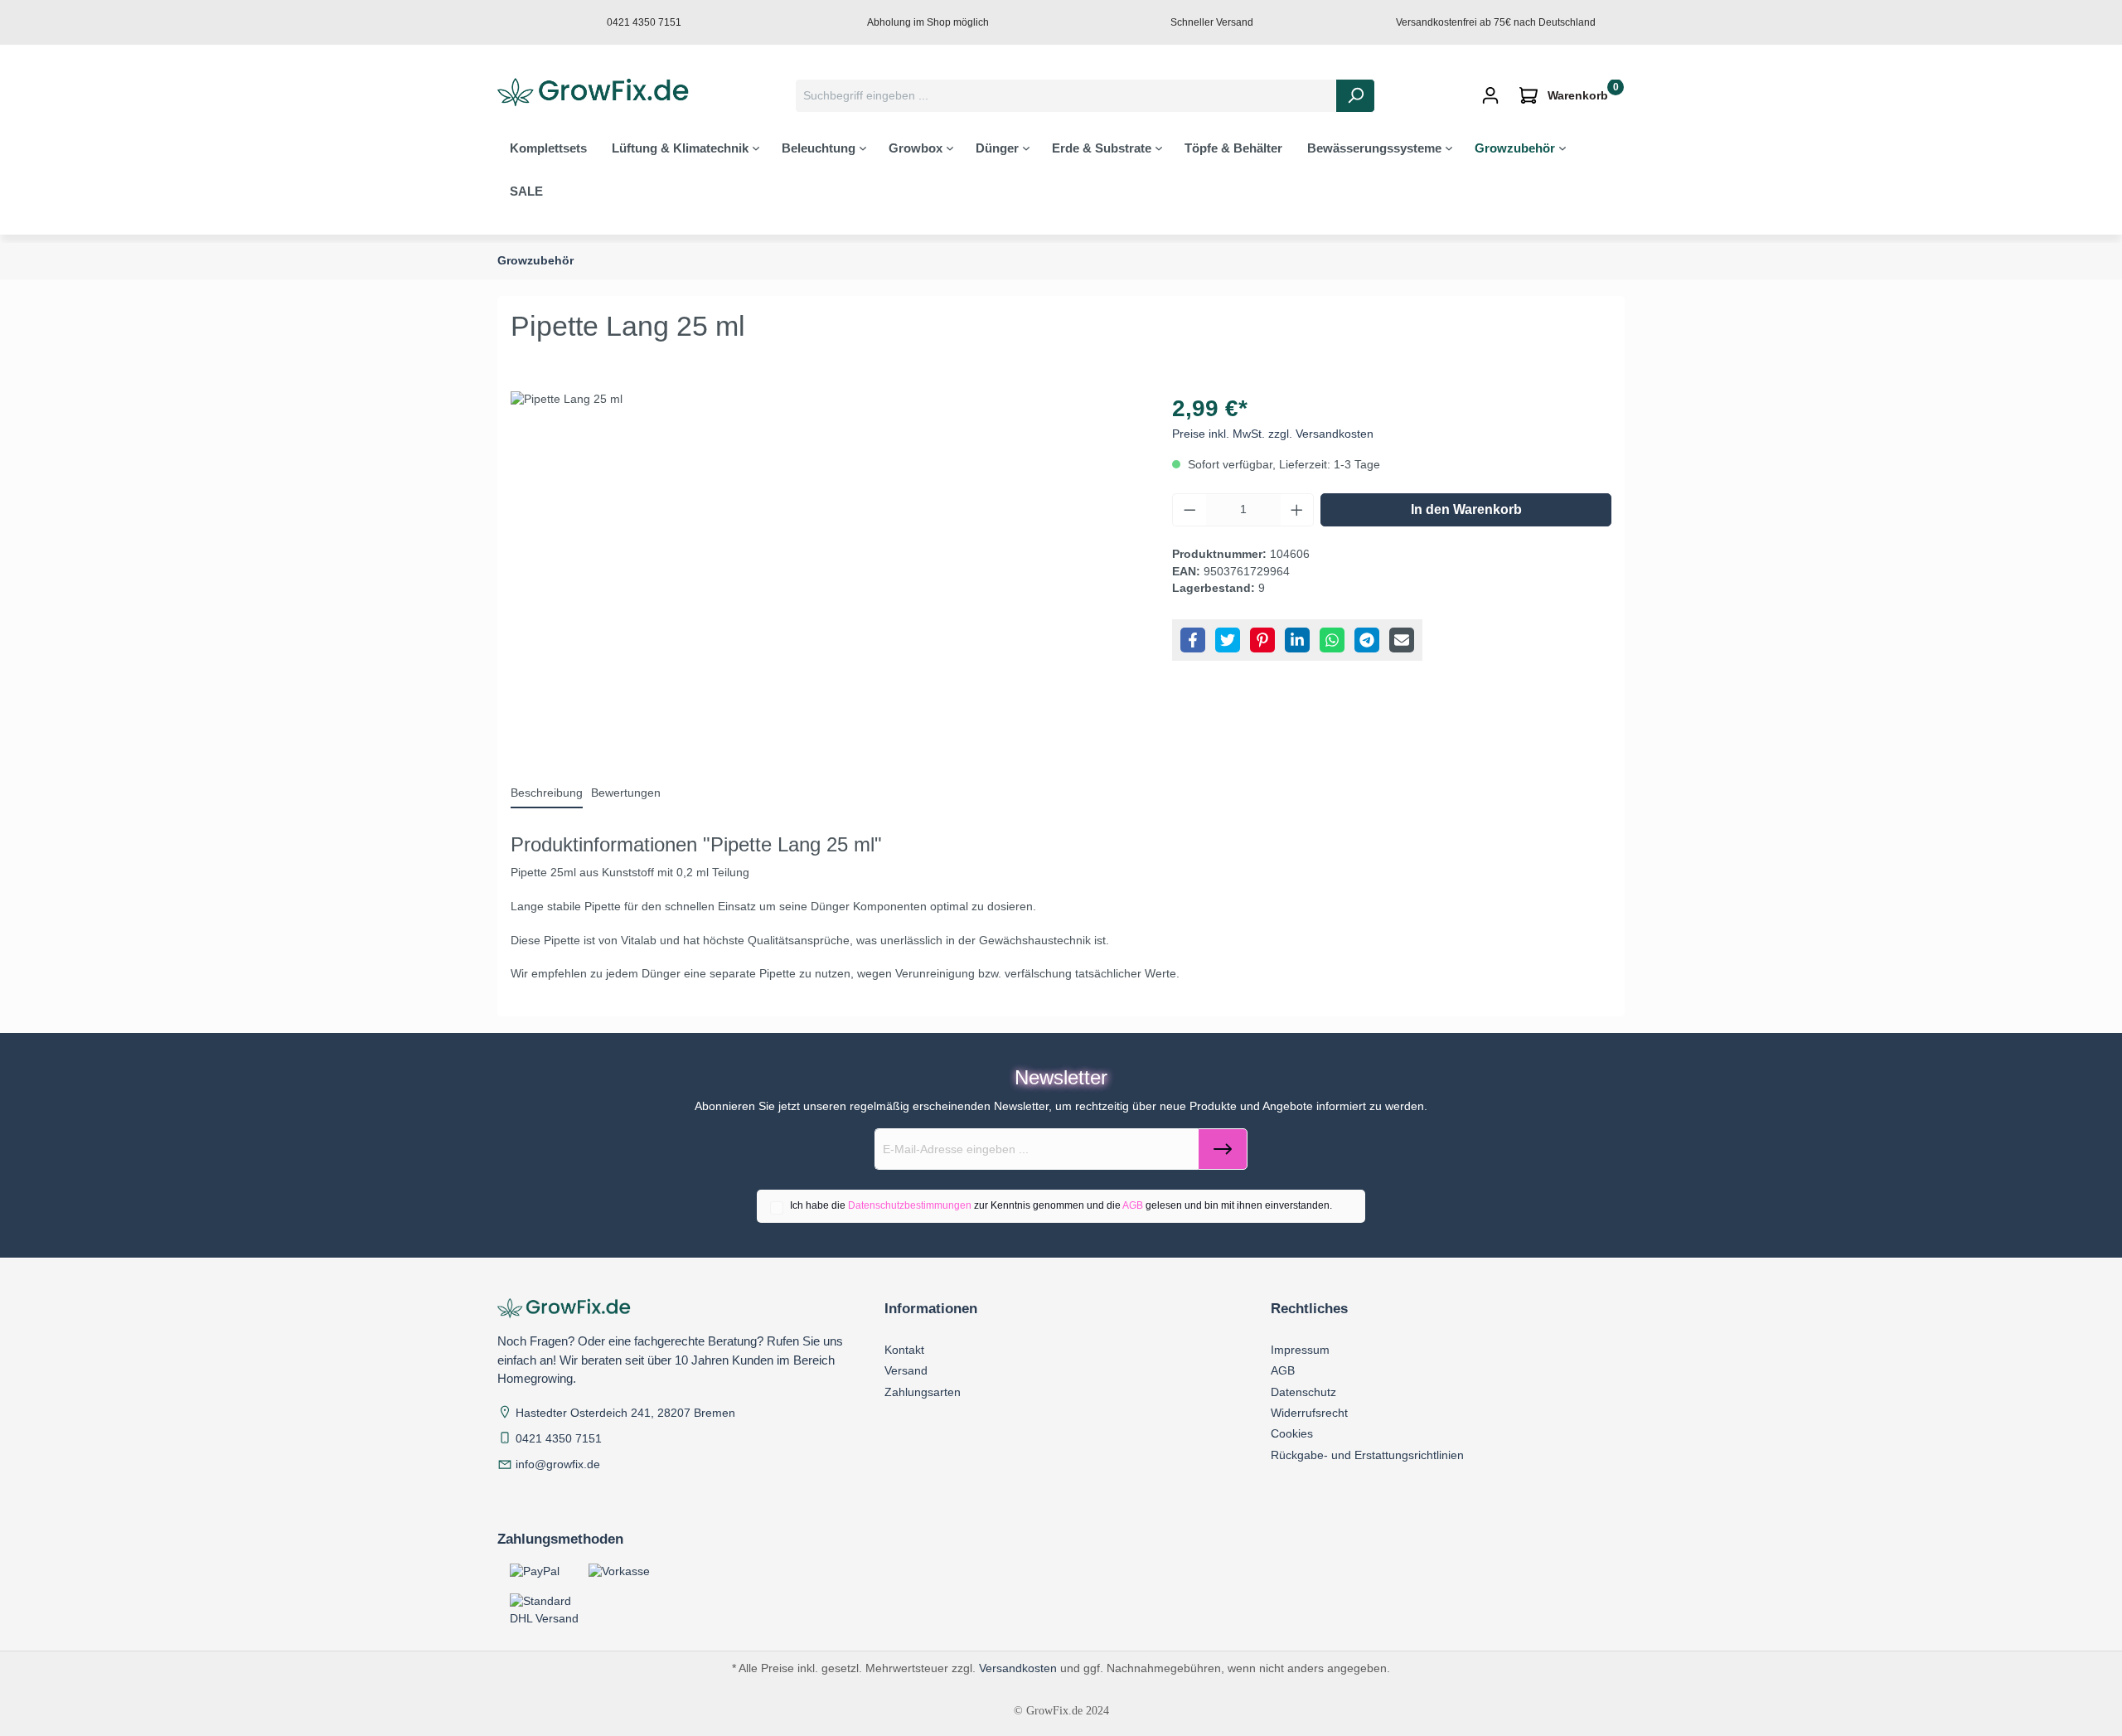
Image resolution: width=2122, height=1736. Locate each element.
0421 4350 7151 (559, 1439)
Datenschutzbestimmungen (910, 1205)
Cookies (1292, 1433)
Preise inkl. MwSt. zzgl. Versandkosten (1273, 434)
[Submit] (1223, 1149)
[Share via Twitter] (1228, 640)
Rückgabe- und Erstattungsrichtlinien (1367, 1455)
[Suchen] (1355, 96)
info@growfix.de (558, 1464)
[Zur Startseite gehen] (598, 93)
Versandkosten (1018, 1668)
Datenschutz (1303, 1392)
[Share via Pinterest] (1262, 640)
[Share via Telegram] (1367, 640)
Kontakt (904, 1350)
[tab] (547, 794)
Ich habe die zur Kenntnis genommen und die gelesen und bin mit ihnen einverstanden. (1061, 1205)
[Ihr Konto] (1490, 96)
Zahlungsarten (923, 1392)
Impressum (1300, 1350)
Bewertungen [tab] (626, 793)
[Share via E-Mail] (1402, 640)
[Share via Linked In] (1297, 640)
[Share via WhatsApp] (1332, 640)
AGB (1133, 1205)
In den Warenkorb (1466, 509)
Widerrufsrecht (1309, 1413)
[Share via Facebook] (1193, 640)
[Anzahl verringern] (1189, 510)
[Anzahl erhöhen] (1297, 510)
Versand (906, 1370)
